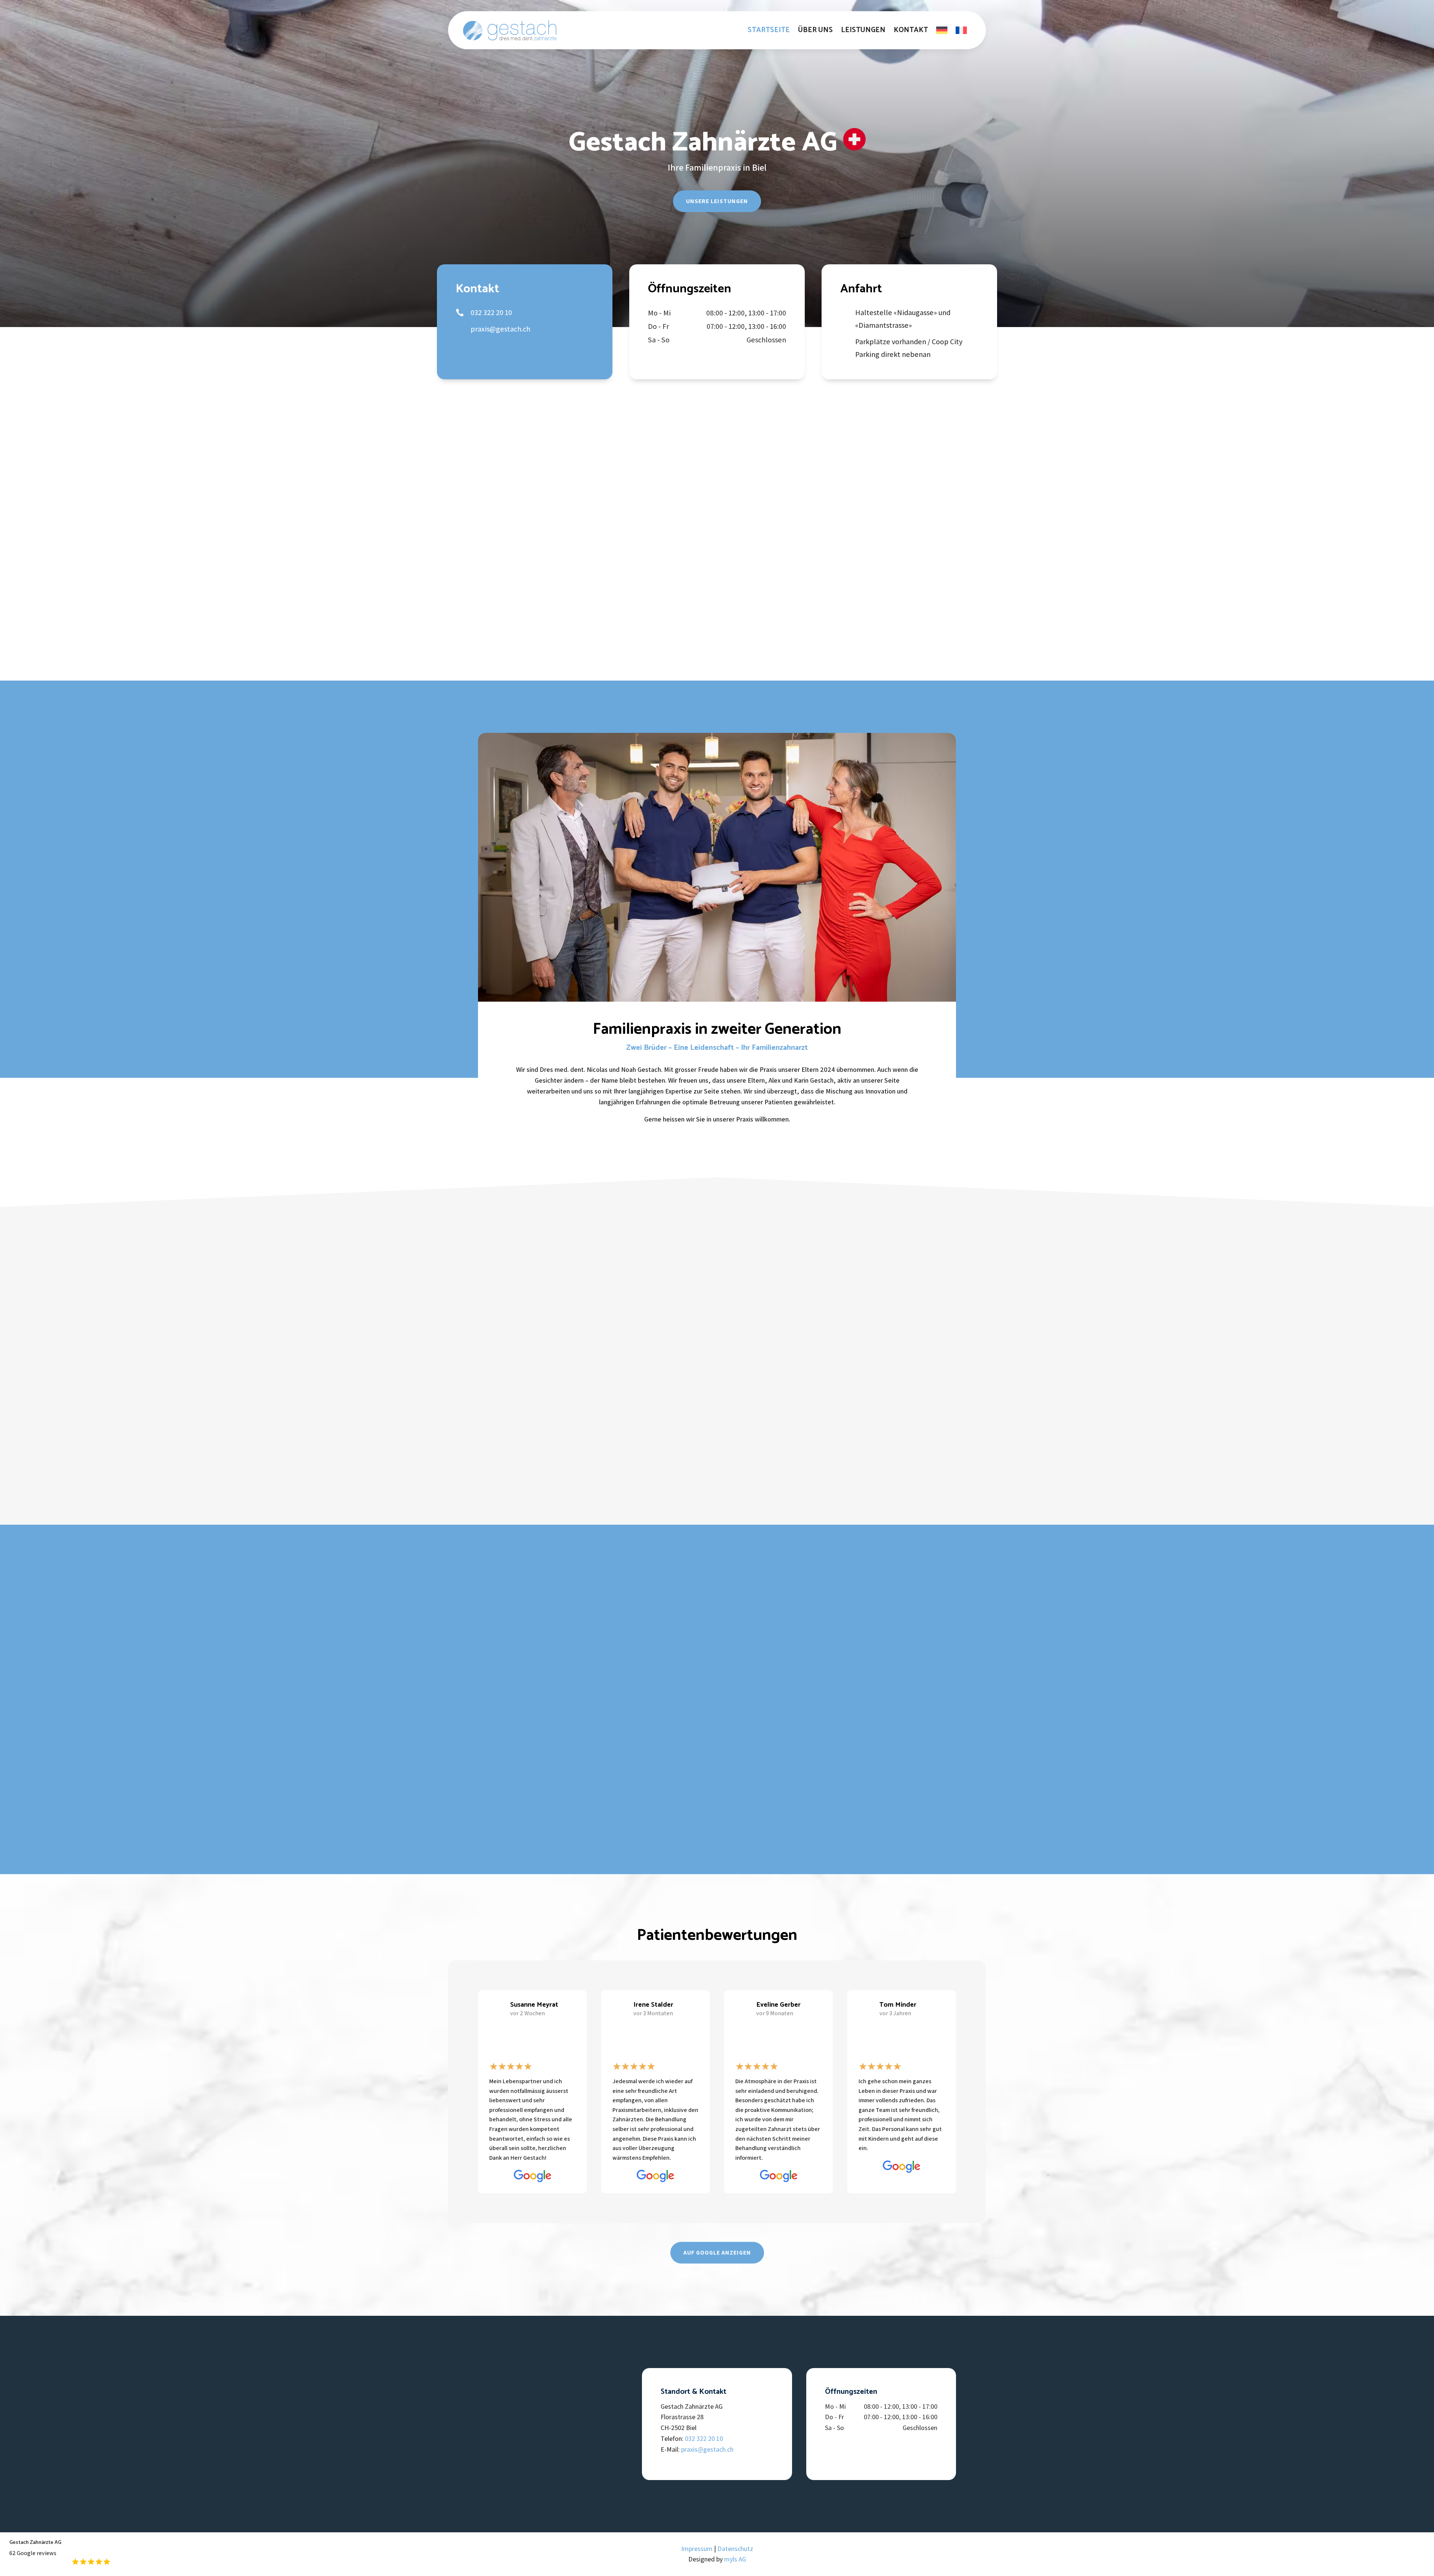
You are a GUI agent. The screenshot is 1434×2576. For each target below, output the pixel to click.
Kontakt (911, 30)
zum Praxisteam (769, 565)
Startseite (769, 30)
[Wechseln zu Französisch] (961, 30)
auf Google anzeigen (717, 2253)
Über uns (815, 30)
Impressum (697, 2549)
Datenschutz (735, 2549)
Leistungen (863, 30)
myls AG (735, 2559)
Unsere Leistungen (717, 201)
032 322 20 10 (704, 2438)
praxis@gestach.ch (707, 2449)
